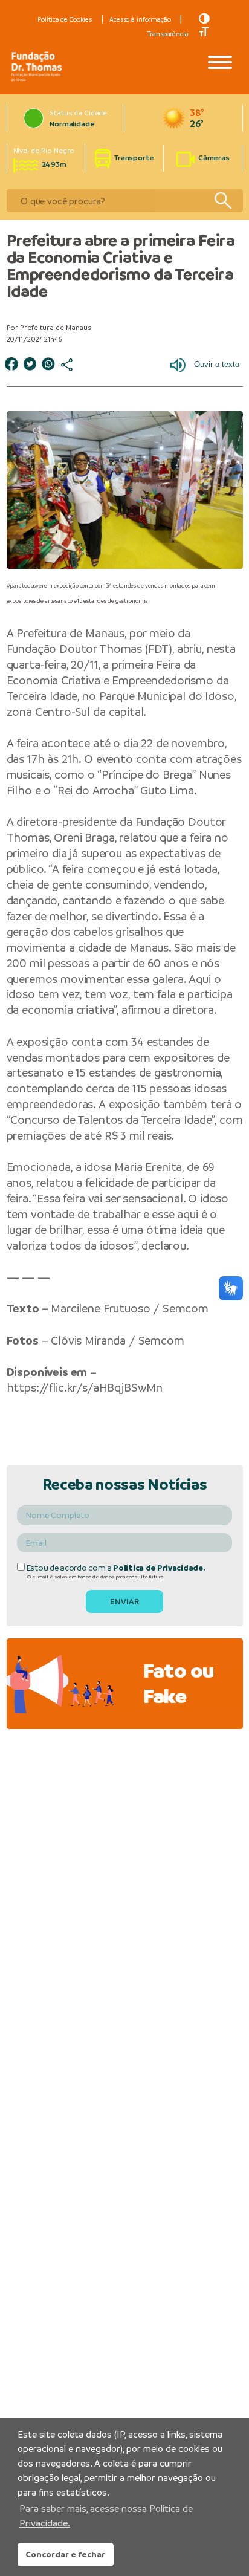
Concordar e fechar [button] (65, 2554)
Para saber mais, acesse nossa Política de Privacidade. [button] (106, 2516)
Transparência (168, 34)
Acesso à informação (140, 19)
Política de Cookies (65, 19)
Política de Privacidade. (159, 1568)
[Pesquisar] (223, 201)
